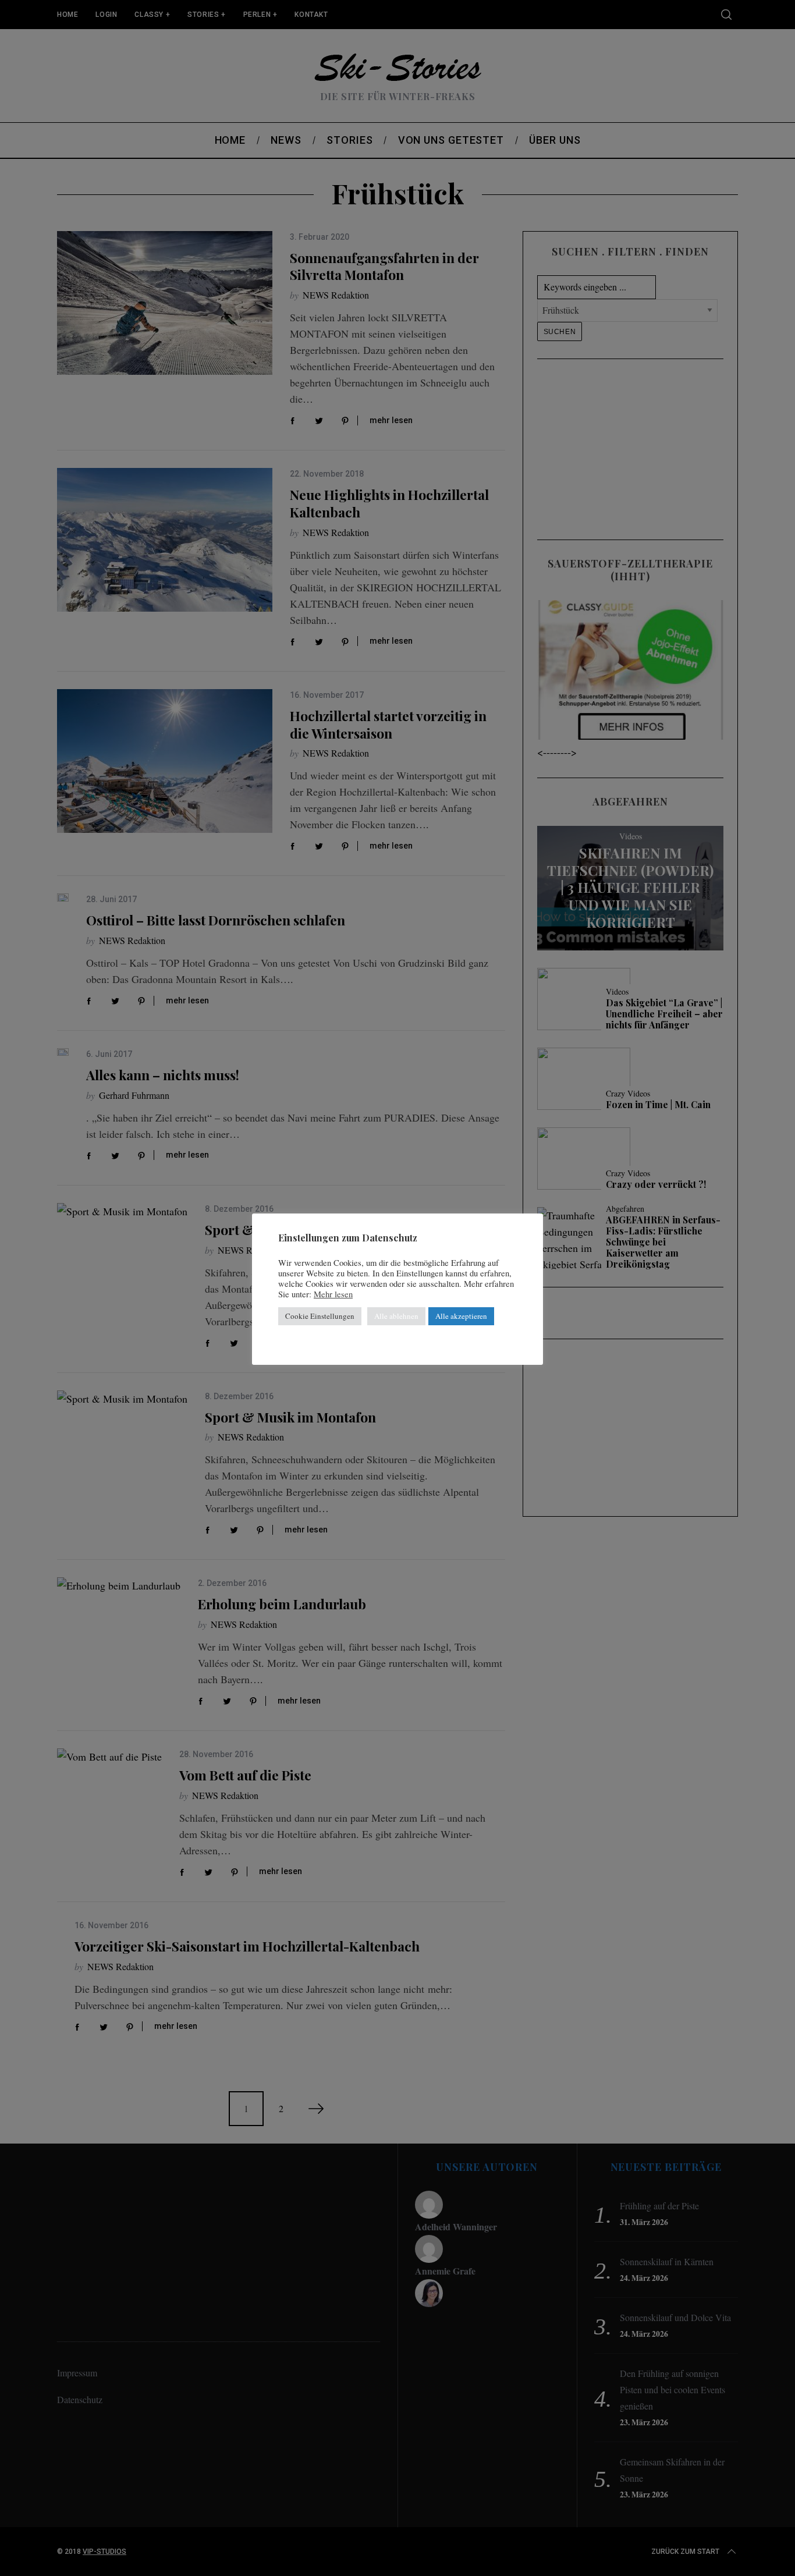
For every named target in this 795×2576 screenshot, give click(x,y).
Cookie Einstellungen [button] (320, 1316)
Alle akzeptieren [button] (461, 1316)
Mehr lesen (333, 1294)
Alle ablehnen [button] (396, 1316)
